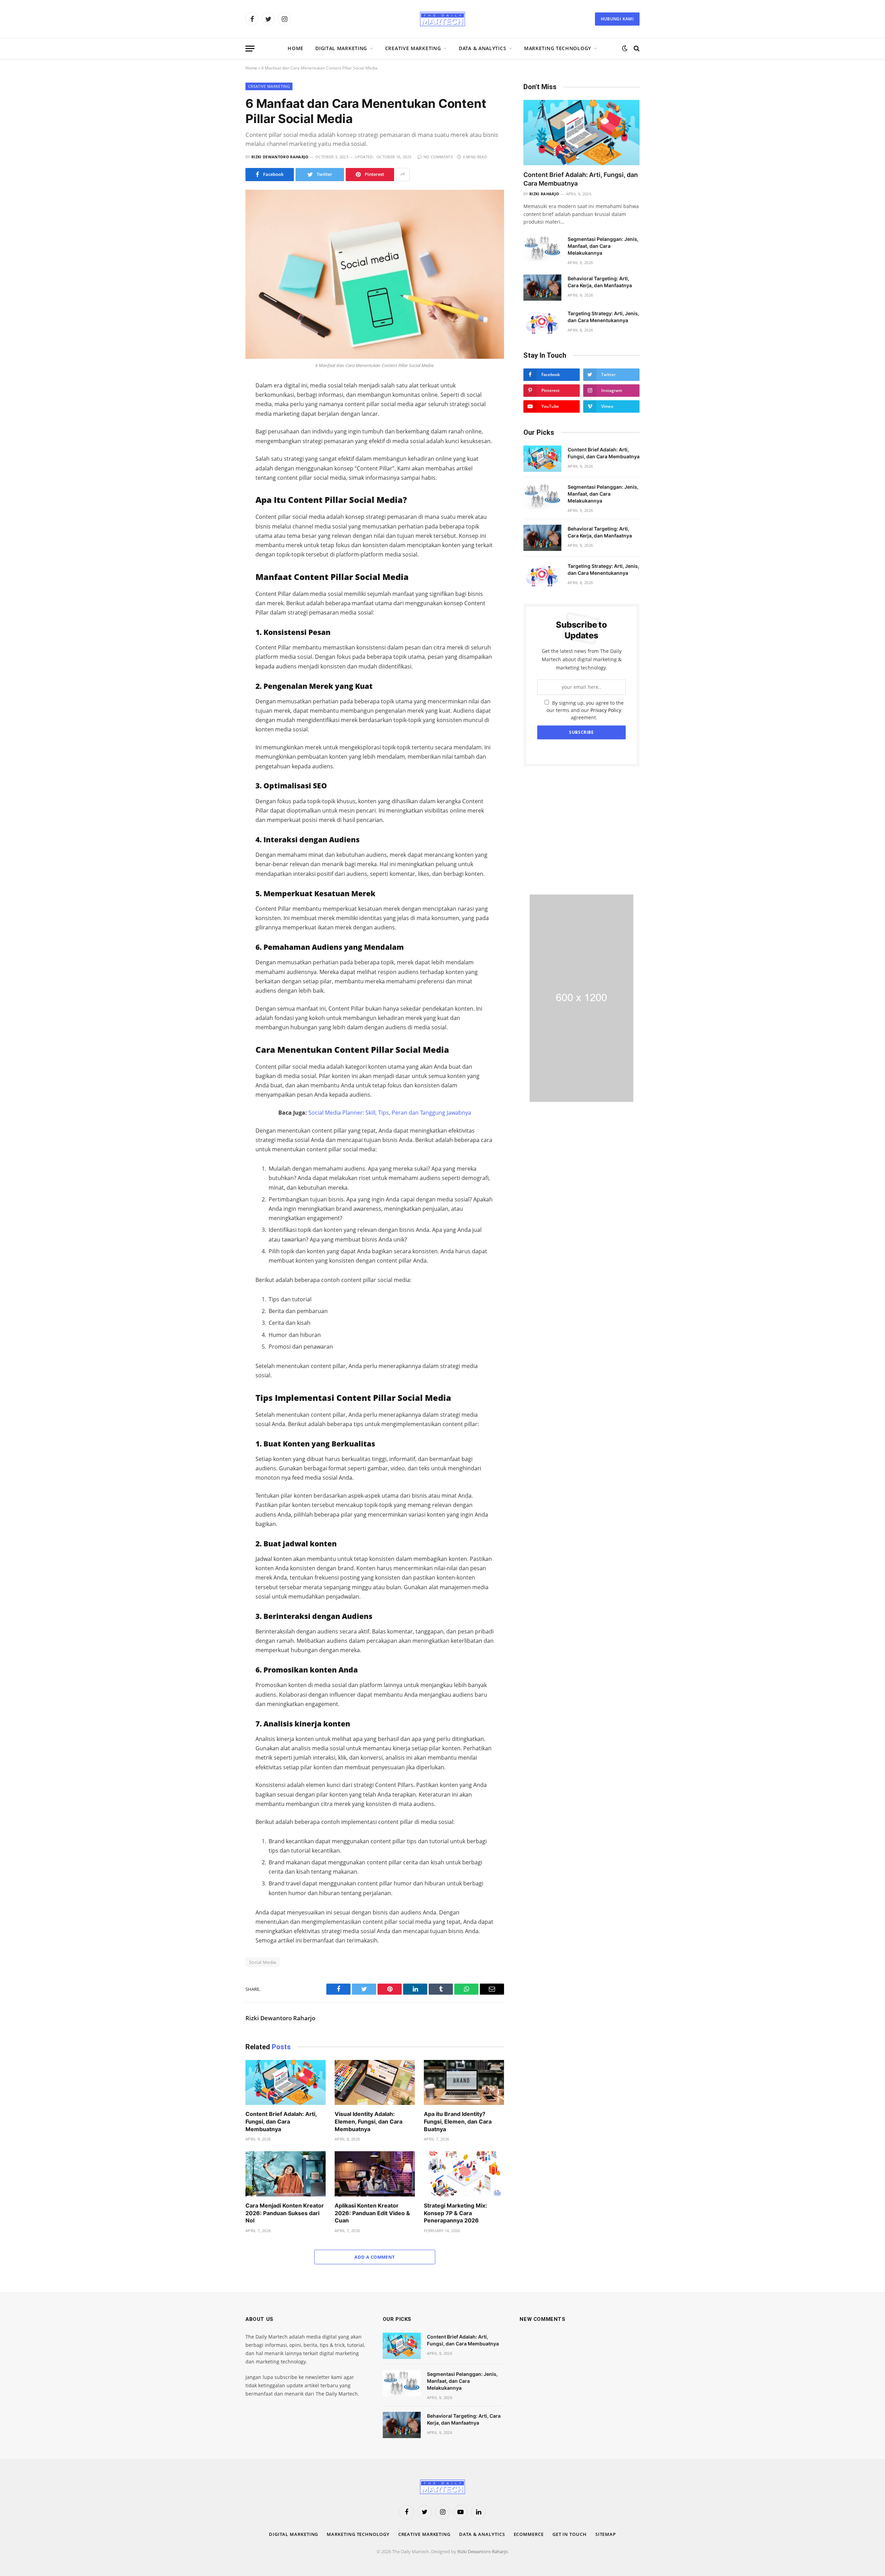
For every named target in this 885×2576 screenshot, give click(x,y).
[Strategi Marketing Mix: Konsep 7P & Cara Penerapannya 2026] (464, 2174)
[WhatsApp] (221, 447)
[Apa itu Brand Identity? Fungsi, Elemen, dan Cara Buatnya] (464, 2083)
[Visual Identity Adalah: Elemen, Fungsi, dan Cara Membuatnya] (375, 2083)
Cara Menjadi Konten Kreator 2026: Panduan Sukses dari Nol (285, 2213)
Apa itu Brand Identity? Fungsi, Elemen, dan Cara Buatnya (458, 2121)
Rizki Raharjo (544, 194)
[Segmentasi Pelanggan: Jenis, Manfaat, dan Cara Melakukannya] (542, 248)
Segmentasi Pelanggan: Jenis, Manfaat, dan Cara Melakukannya (603, 246)
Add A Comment (375, 2257)
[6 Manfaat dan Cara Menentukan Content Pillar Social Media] (375, 274)
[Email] (221, 476)
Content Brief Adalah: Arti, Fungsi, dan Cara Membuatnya (281, 2121)
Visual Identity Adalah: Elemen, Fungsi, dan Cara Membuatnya (369, 2121)
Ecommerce (529, 2534)
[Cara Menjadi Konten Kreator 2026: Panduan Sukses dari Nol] (286, 2174)
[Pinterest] (221, 461)
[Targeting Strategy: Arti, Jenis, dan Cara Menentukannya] (542, 322)
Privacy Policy (606, 710)
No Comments (438, 157)
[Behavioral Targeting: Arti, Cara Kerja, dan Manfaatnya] (542, 288)
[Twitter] (221, 418)
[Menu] (250, 49)
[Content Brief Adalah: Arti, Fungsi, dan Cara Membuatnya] (286, 2083)
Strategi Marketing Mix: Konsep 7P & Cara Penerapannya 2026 (455, 2213)
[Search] (636, 49)
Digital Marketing (341, 48)
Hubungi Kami (617, 19)
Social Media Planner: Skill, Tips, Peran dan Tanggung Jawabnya (390, 1113)
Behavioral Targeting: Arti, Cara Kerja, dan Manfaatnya (600, 282)
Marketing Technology (558, 48)
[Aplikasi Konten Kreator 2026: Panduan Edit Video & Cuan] (375, 2174)
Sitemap (606, 2534)
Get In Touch (570, 2534)
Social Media (263, 1962)
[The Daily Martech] (442, 19)
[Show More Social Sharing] (403, 175)
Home (296, 48)
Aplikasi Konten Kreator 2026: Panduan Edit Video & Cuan (372, 2213)
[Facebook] (221, 403)
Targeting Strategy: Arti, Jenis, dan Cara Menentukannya (603, 317)
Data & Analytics (482, 48)
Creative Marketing (413, 48)
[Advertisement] (581, 831)
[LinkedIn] (221, 432)
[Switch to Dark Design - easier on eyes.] (625, 48)
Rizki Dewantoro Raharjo (280, 157)
